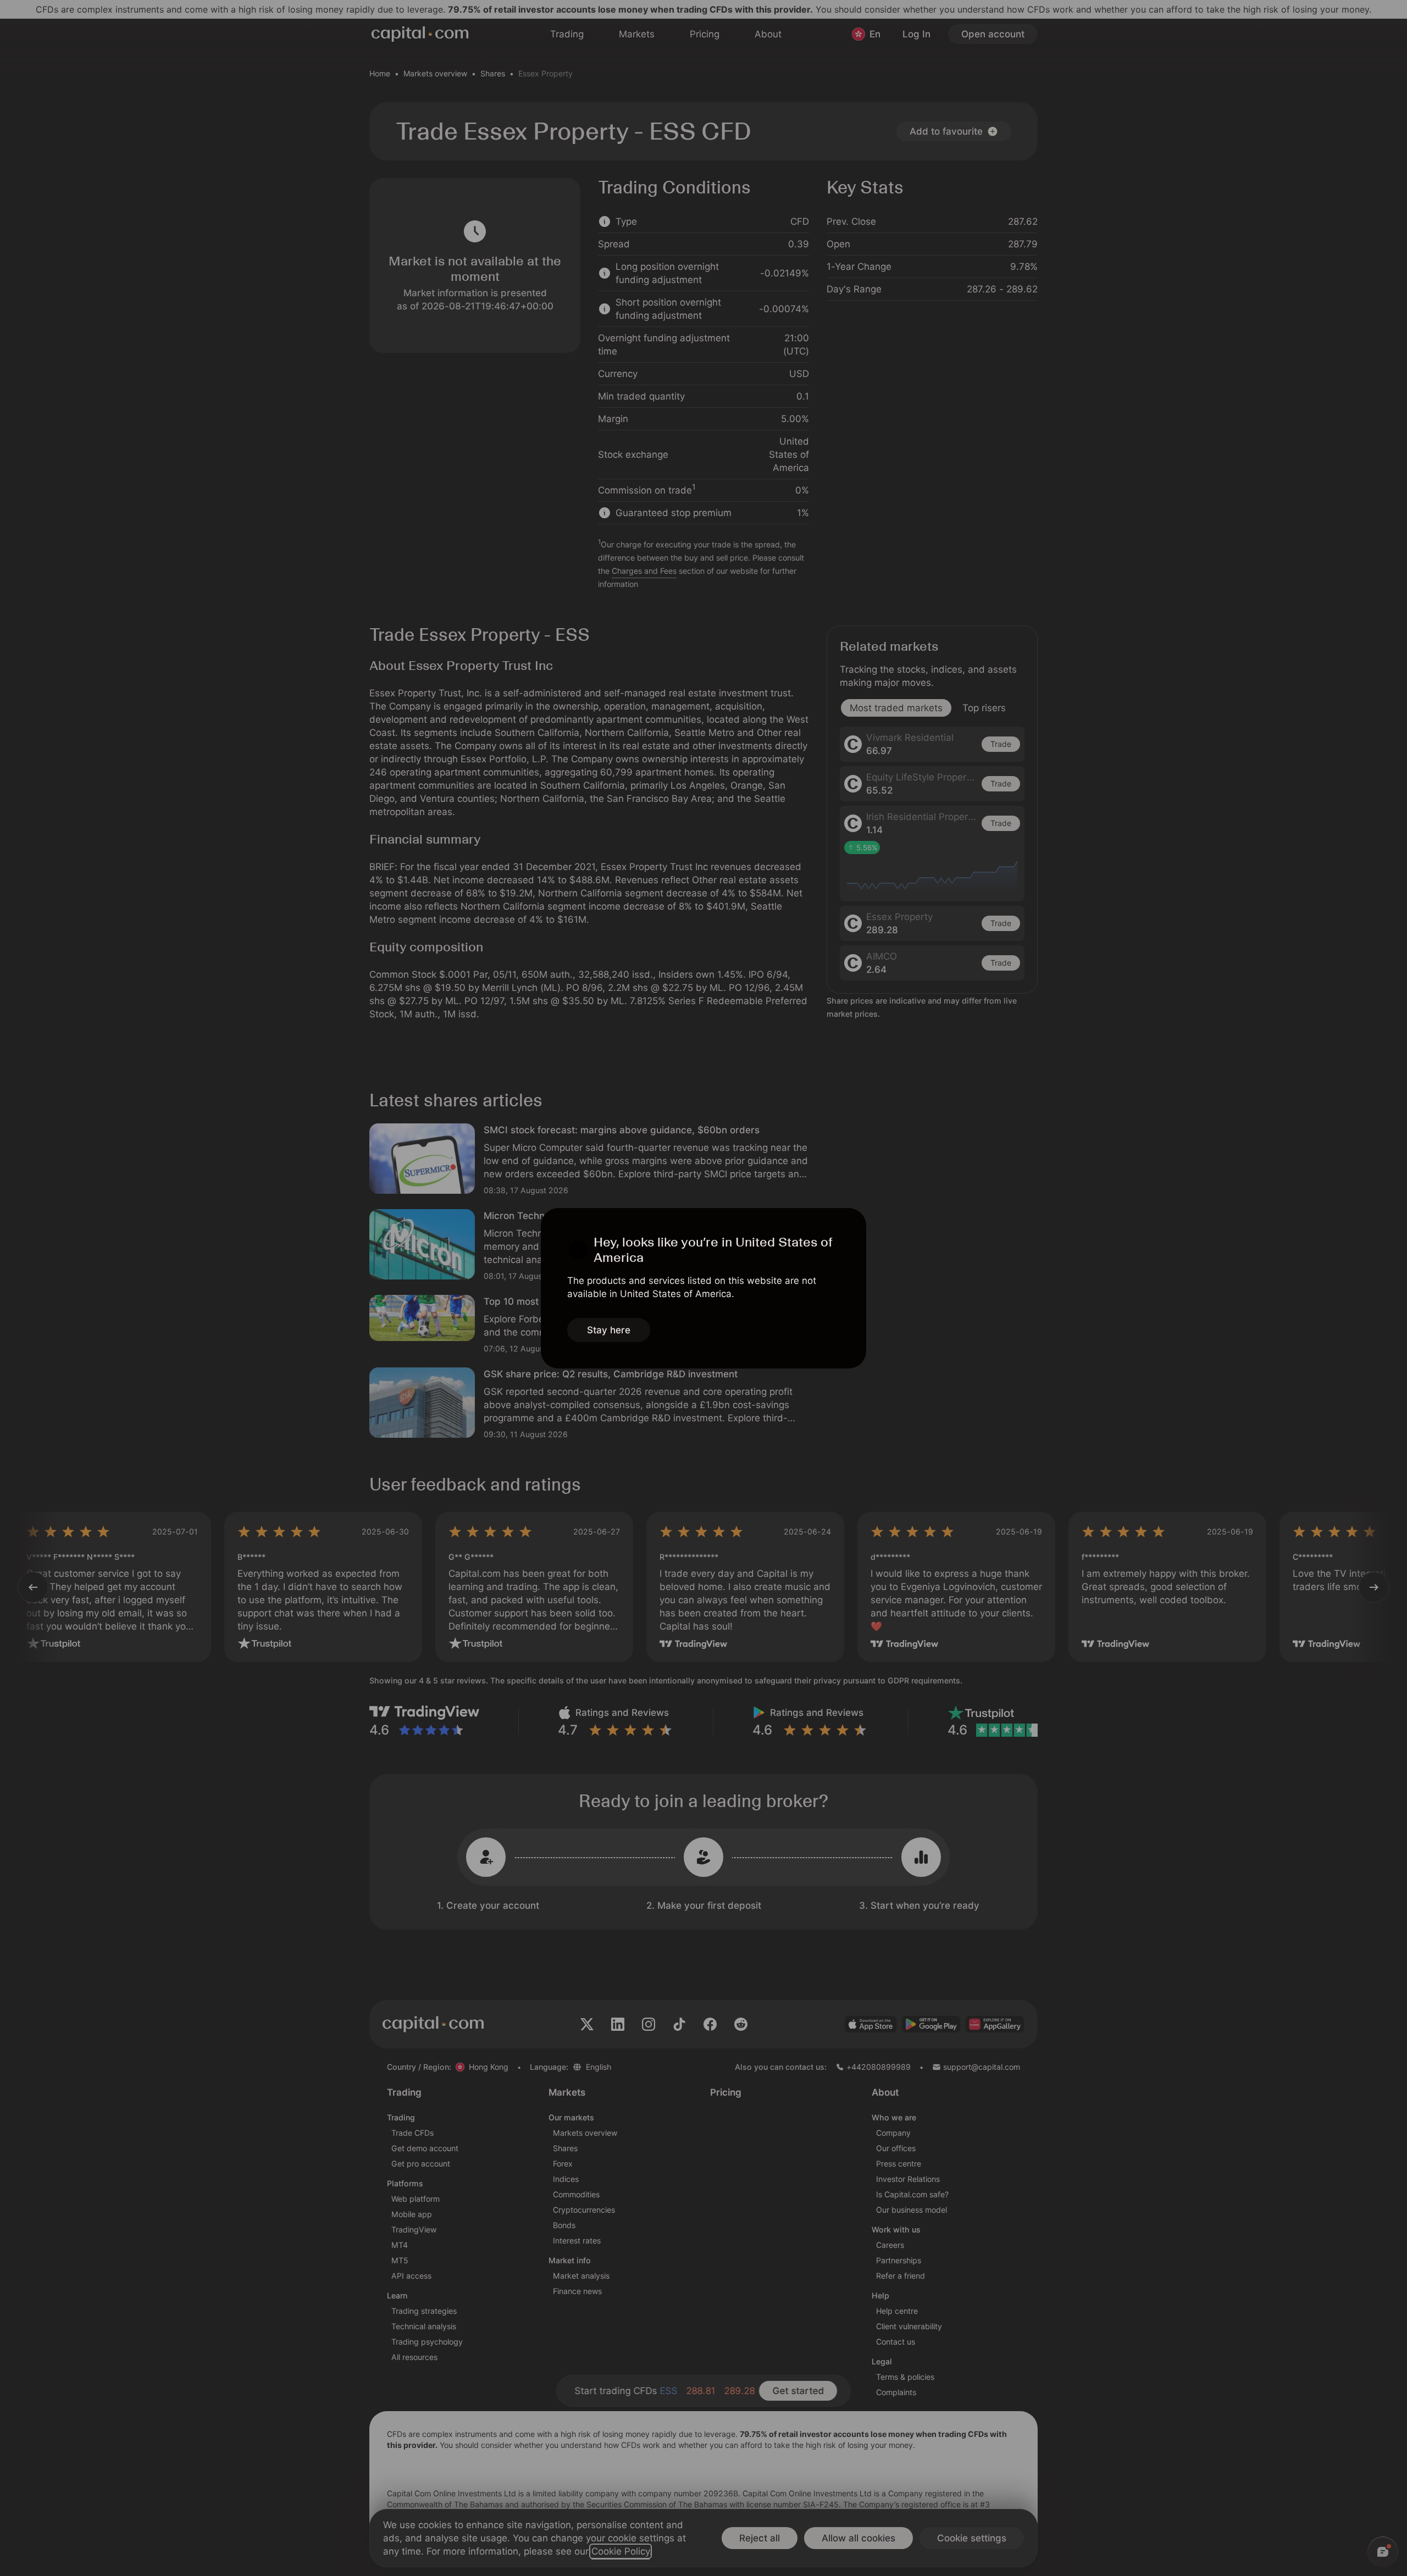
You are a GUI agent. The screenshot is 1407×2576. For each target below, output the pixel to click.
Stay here (609, 1330)
